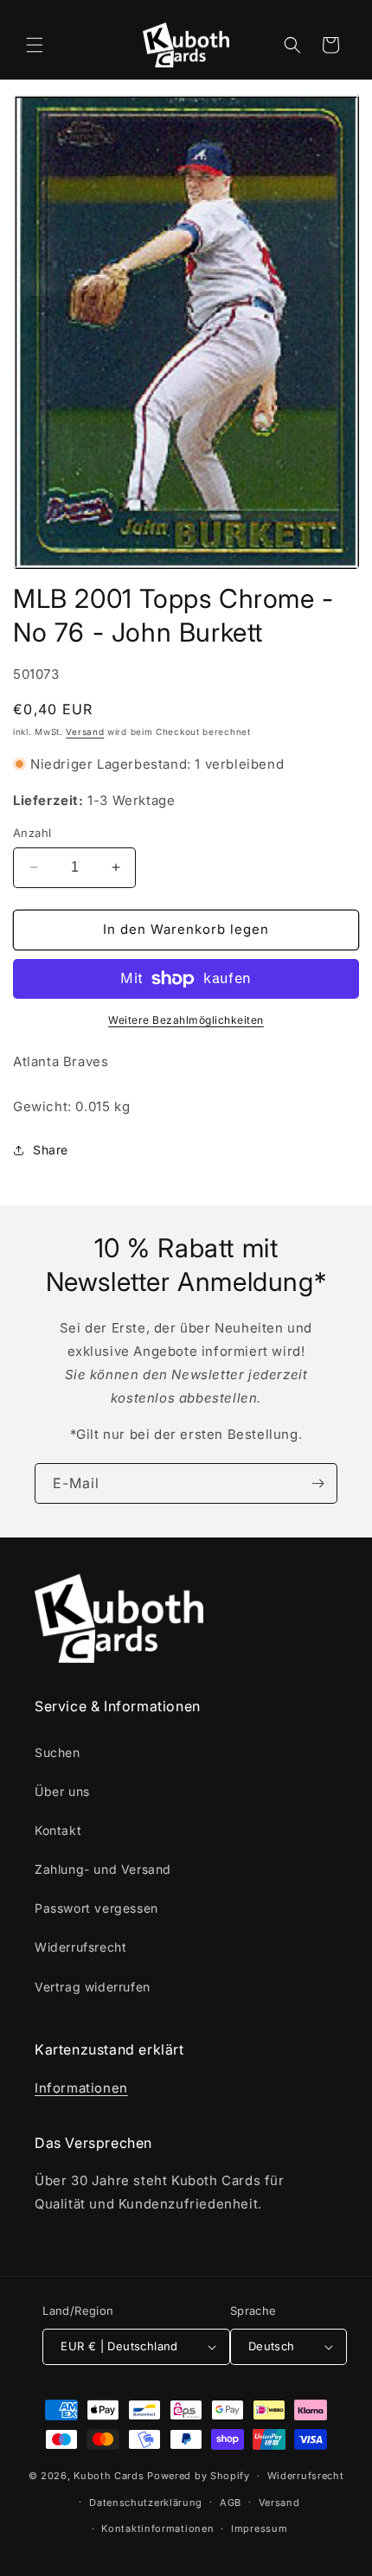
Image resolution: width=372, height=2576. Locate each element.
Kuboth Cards (109, 2476)
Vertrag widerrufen (93, 1987)
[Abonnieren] (317, 1483)
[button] (35, 45)
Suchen (58, 1752)
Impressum (259, 2528)
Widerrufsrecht (80, 1947)
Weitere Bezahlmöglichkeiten (186, 1020)
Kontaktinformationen (157, 2528)
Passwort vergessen (96, 1908)
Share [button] (51, 1150)
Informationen (81, 2088)
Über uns (62, 1791)
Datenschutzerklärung (146, 2502)
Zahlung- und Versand (103, 1869)
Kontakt (58, 1830)
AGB (231, 2502)
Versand (85, 732)
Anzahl (32, 833)
